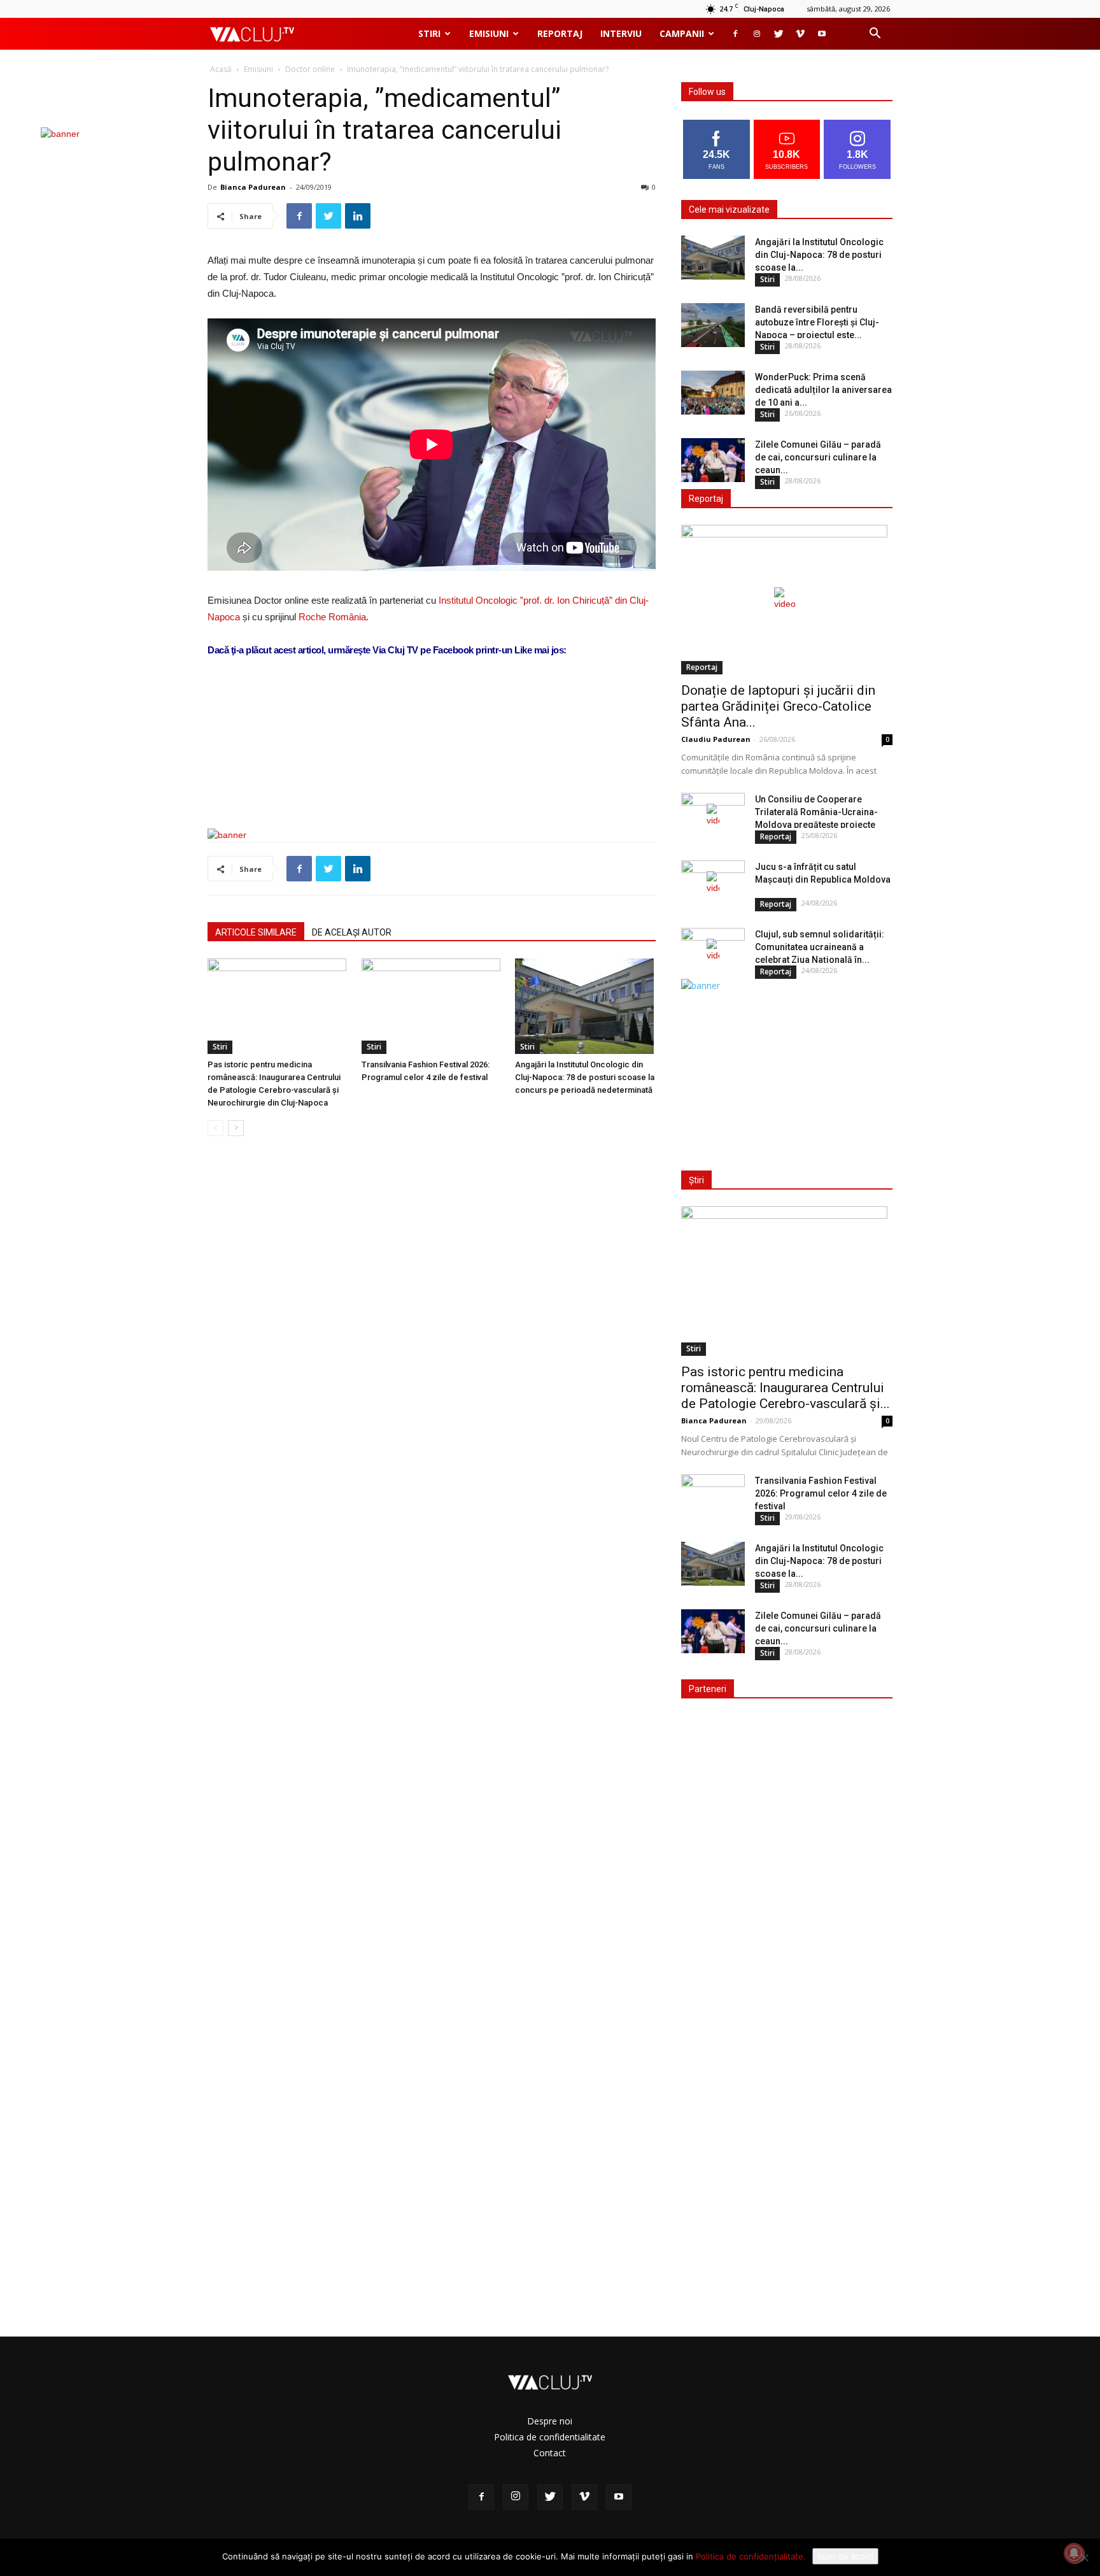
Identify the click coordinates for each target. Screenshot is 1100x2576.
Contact (550, 2453)
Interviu (621, 33)
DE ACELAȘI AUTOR (352, 932)
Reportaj (560, 33)
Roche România (332, 617)
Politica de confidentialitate (550, 2437)
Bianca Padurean (253, 187)
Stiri (429, 33)
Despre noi (550, 2421)
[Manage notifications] (1074, 2553)
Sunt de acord (845, 2556)
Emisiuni (489, 33)
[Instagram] (757, 34)
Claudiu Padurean (716, 739)
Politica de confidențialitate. (751, 2556)
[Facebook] (735, 34)
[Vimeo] (800, 34)
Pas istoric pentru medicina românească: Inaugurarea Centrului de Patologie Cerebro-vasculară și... (786, 1388)
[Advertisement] (432, 786)
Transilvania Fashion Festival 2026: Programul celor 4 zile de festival (821, 1493)
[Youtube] (822, 34)
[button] (875, 35)
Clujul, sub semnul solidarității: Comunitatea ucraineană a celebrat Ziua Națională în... (820, 947)
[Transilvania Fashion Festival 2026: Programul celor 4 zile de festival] (432, 1006)
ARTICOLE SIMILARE (256, 932)
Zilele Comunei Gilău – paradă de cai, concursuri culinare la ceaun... (818, 457)
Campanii (682, 33)
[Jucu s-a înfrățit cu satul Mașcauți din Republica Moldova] (713, 883)
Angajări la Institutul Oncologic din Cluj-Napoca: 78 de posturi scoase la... (819, 255)
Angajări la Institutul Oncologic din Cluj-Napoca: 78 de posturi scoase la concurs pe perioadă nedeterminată (585, 1077)
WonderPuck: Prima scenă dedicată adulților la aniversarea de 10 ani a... (823, 390)
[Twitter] (779, 34)
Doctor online (310, 69)
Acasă (221, 69)
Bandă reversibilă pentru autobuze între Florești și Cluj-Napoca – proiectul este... (817, 322)
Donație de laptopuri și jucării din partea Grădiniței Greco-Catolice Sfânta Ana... (778, 706)
